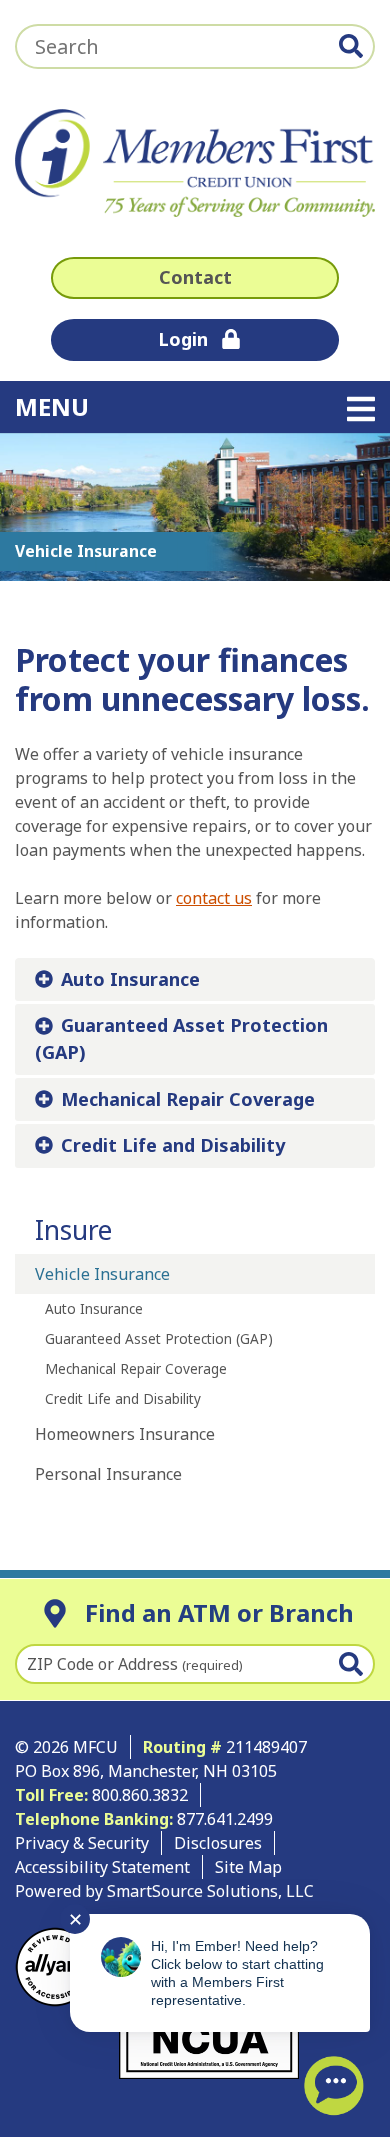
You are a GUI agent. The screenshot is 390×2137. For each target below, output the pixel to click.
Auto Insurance (130, 979)
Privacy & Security (82, 1843)
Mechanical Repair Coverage (188, 1099)
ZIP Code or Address (135, 1664)
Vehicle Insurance (102, 1274)
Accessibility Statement (102, 1867)
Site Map (248, 1867)
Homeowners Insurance (125, 1434)
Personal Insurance (108, 1474)
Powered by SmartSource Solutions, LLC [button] (164, 1891)
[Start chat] (334, 2086)
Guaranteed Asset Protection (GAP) (181, 1038)
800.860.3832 (140, 1795)
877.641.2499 (227, 1819)
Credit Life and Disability (173, 1145)
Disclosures (218, 1843)
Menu (179, 406)
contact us (214, 898)
